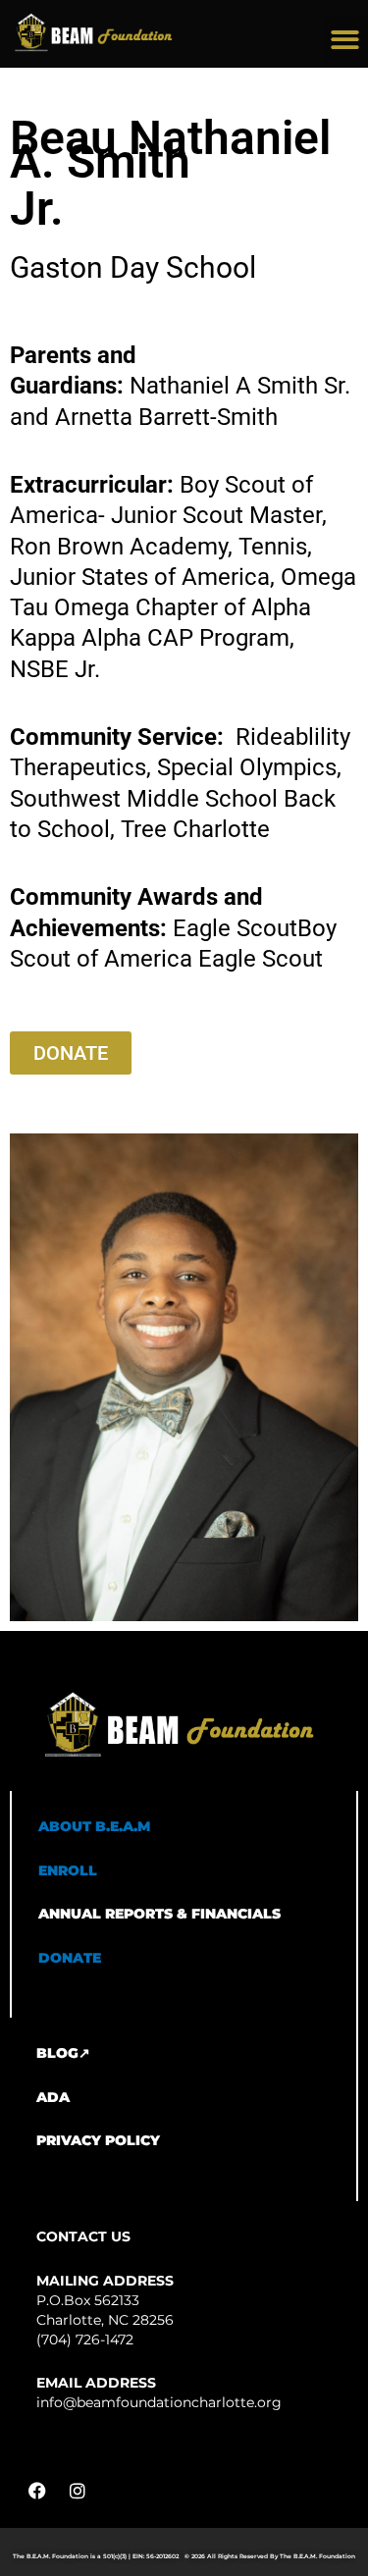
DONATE (70, 1958)
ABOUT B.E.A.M (94, 1826)
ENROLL (68, 1870)
